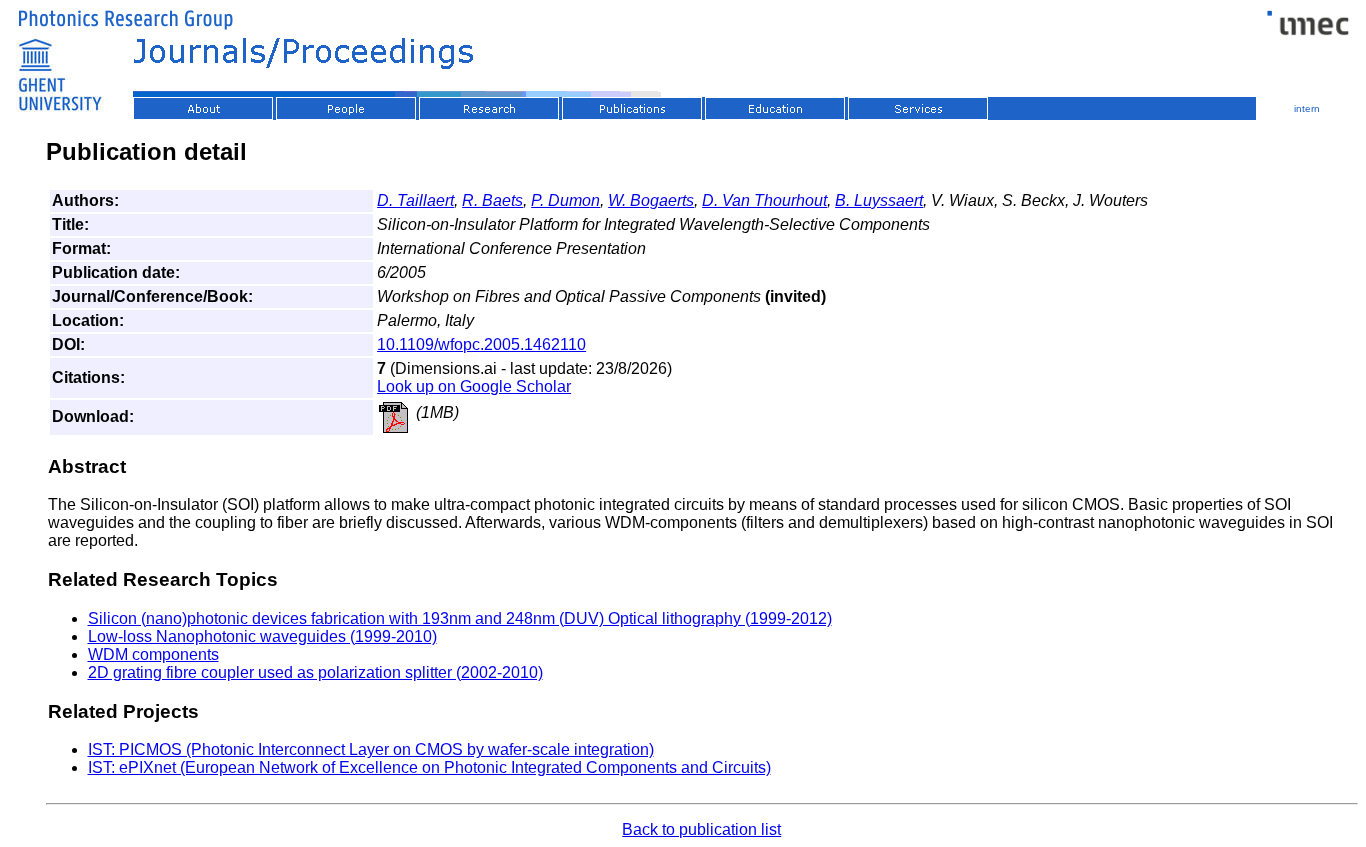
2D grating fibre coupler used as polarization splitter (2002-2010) (315, 672)
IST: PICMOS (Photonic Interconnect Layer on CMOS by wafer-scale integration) (371, 749)
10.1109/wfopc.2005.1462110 (481, 344)
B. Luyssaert (879, 200)
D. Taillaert (415, 200)
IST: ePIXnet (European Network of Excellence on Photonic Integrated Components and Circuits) (429, 767)
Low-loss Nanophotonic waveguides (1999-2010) (262, 636)
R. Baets (492, 200)
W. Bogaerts (651, 200)
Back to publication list (701, 829)
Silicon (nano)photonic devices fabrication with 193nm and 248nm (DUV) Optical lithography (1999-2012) (460, 618)
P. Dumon (565, 200)
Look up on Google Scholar (474, 386)
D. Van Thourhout (764, 200)
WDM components (153, 654)
